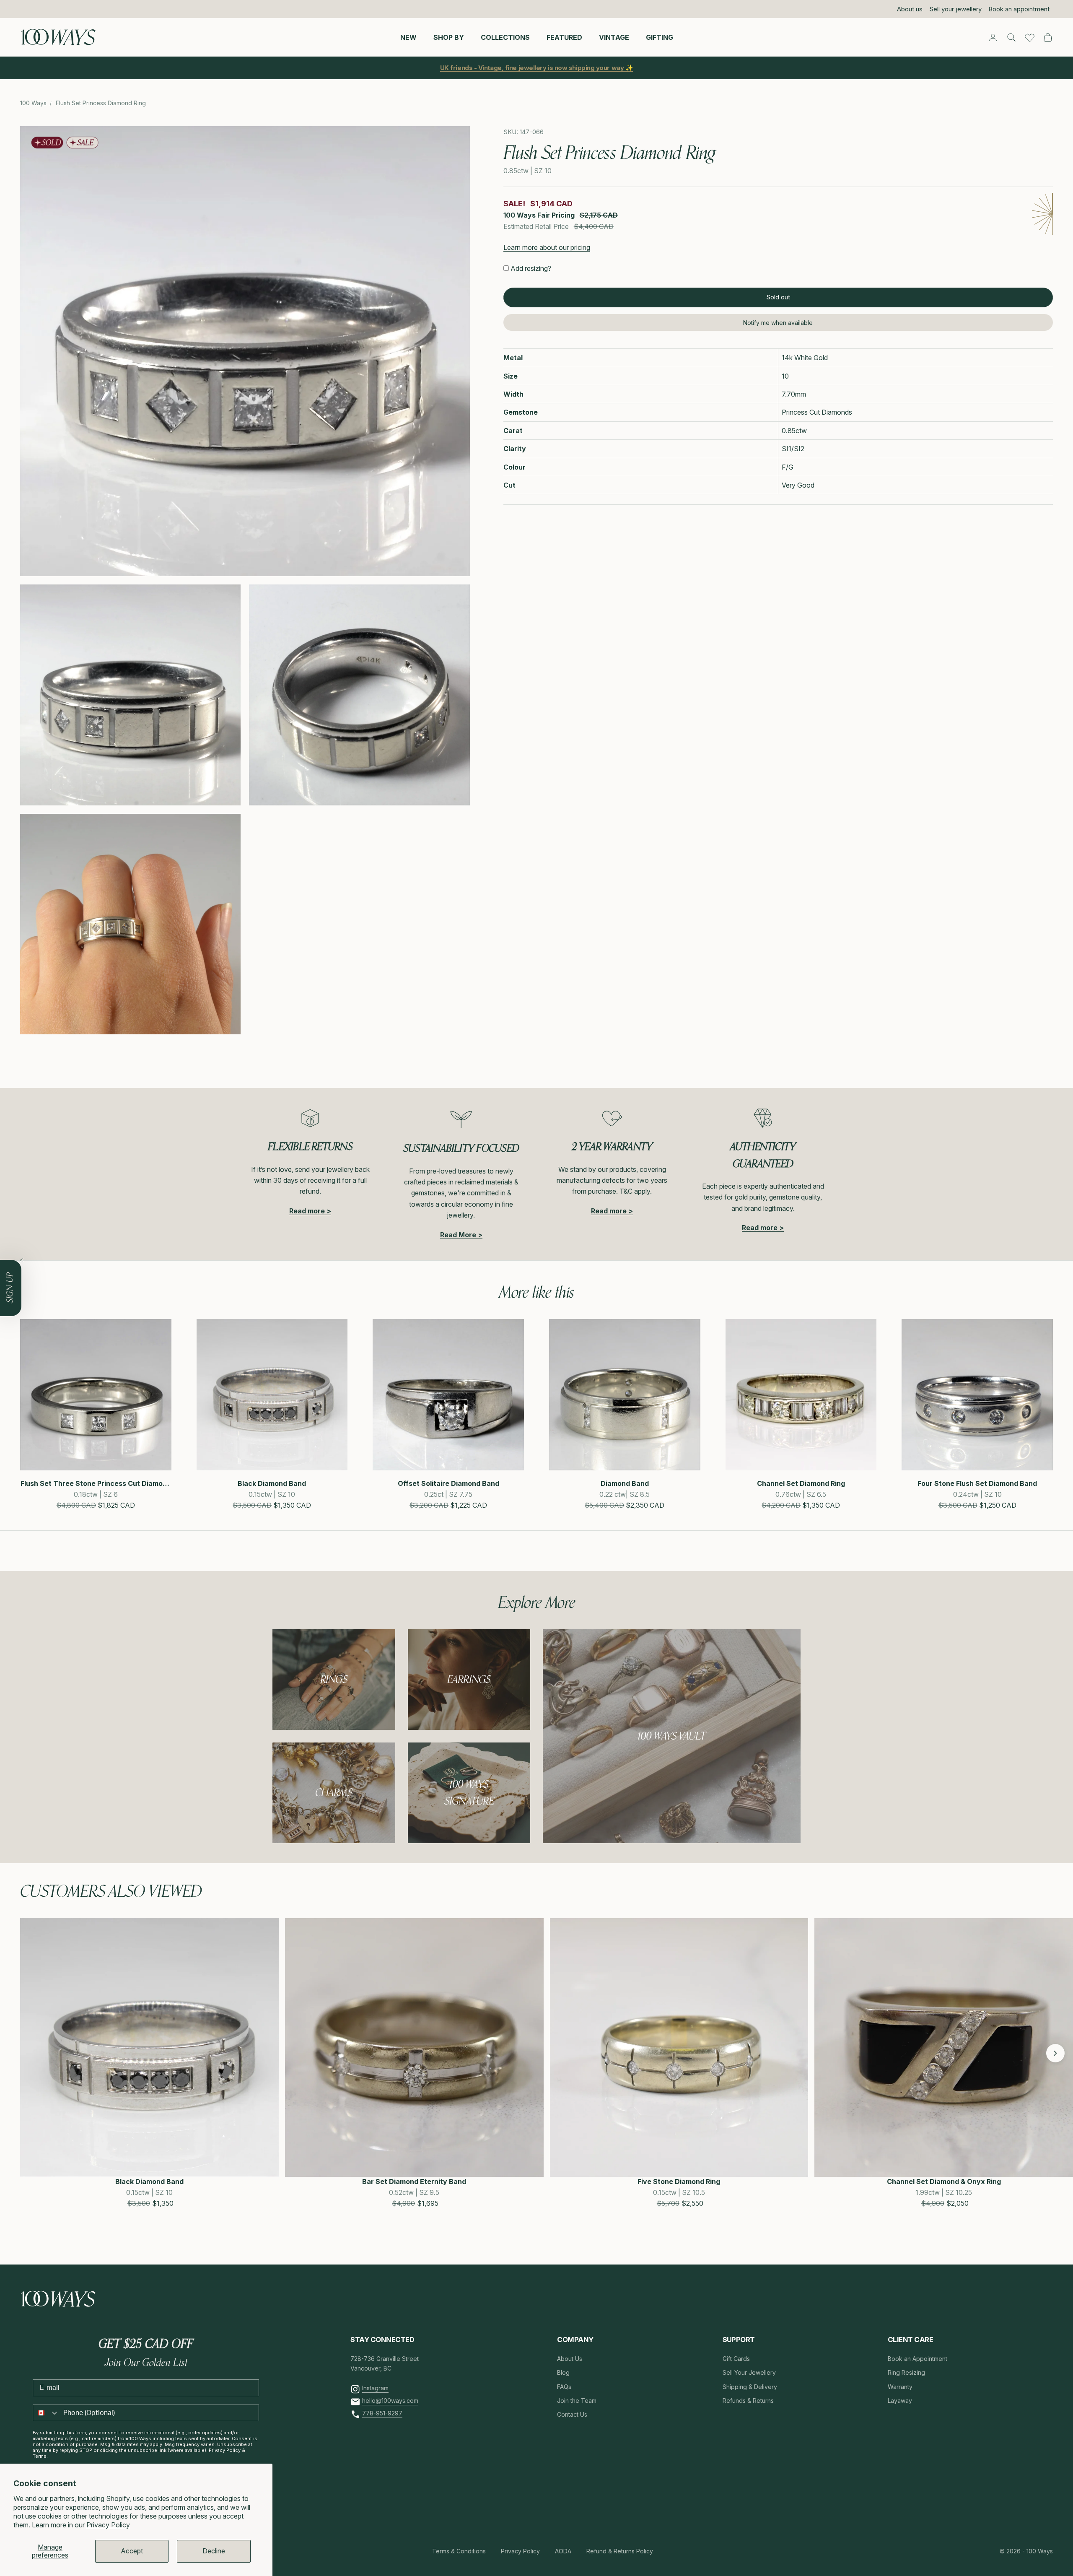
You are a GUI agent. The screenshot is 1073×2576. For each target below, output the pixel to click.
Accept (132, 2551)
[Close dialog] (689, 1185)
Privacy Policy (108, 2525)
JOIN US (591, 1325)
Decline (214, 2551)
